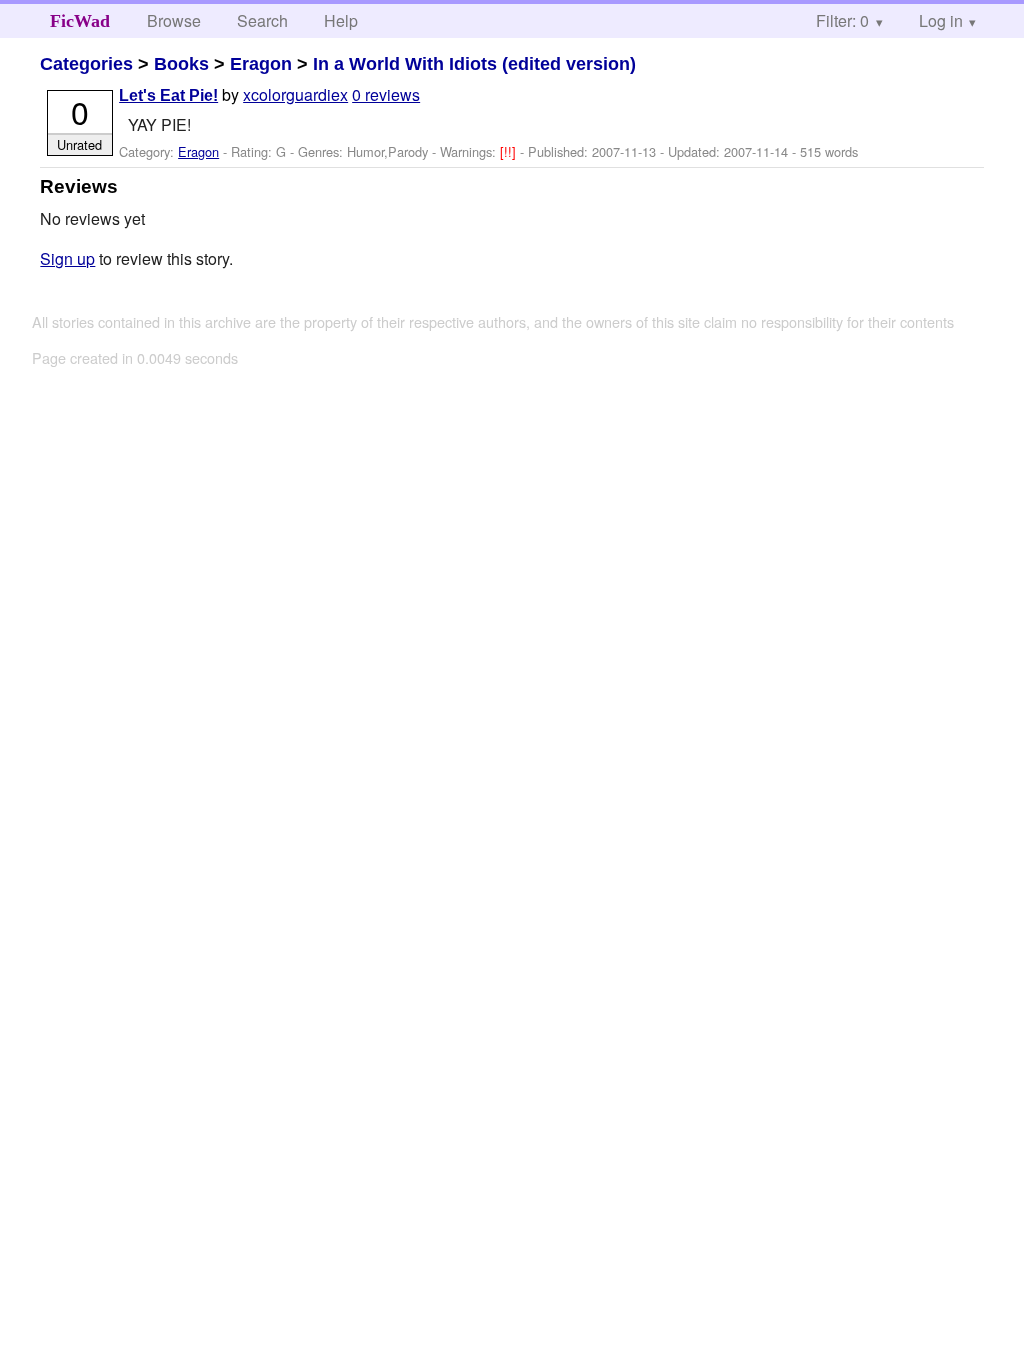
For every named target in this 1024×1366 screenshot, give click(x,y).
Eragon (261, 64)
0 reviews (386, 94)
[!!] (510, 151)
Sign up (67, 258)
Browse (174, 20)
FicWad (80, 21)
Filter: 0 (842, 20)
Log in (941, 20)
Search (262, 20)
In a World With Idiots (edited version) (474, 64)
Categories (86, 64)
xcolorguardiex (295, 94)
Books (181, 64)
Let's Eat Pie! (168, 95)
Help (341, 20)
